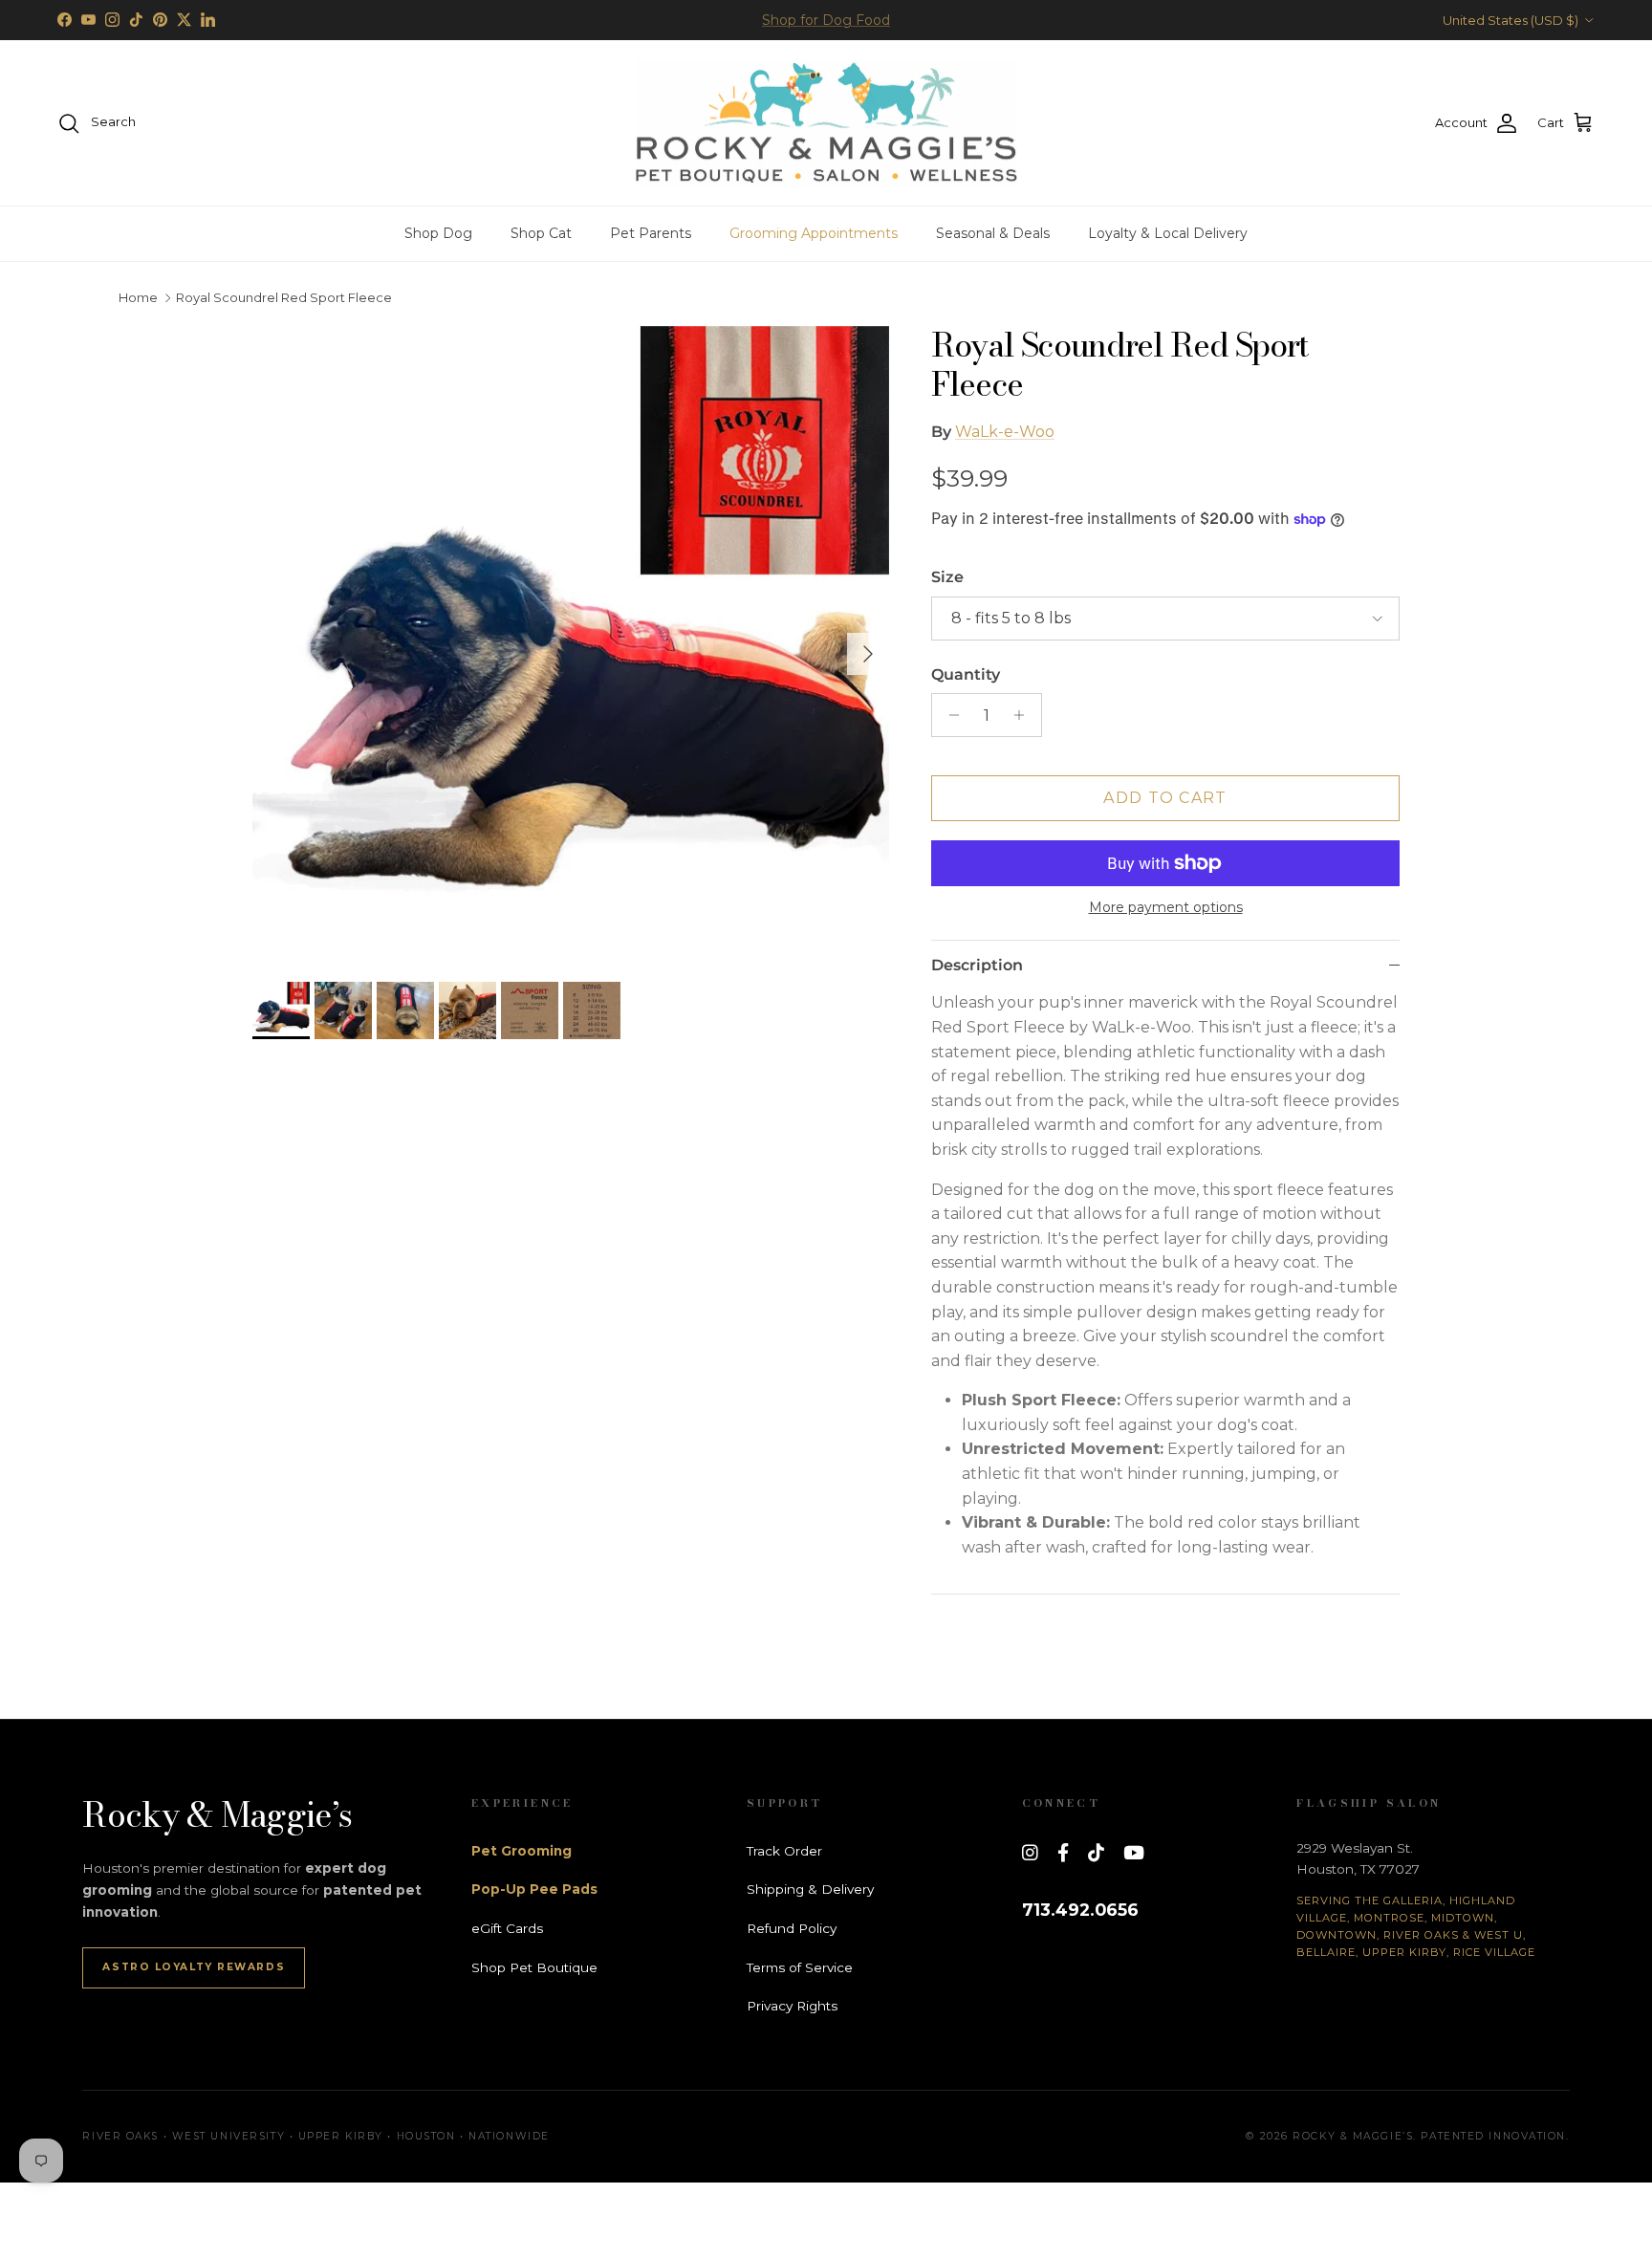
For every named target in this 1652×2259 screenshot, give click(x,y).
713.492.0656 (1080, 1910)
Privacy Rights (792, 2006)
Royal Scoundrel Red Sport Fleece (284, 298)
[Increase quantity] (1024, 715)
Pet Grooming (522, 1851)
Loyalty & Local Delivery (1168, 233)
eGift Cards (507, 1928)
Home (138, 298)
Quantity (966, 674)
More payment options (1166, 908)
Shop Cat (541, 233)
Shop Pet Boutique (534, 1967)
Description (977, 965)
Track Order (784, 1851)
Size (947, 577)
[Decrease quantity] (949, 715)
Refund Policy (792, 1928)
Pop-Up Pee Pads (534, 1889)
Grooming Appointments (814, 233)
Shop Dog (438, 233)
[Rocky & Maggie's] (826, 123)
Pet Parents (651, 233)
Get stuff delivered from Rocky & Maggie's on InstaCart (826, 22)
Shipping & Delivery (810, 1889)
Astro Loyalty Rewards (194, 1967)
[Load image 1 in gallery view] (571, 644)
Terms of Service (800, 1967)
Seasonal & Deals (993, 233)
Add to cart (1165, 798)
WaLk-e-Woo (1005, 432)
